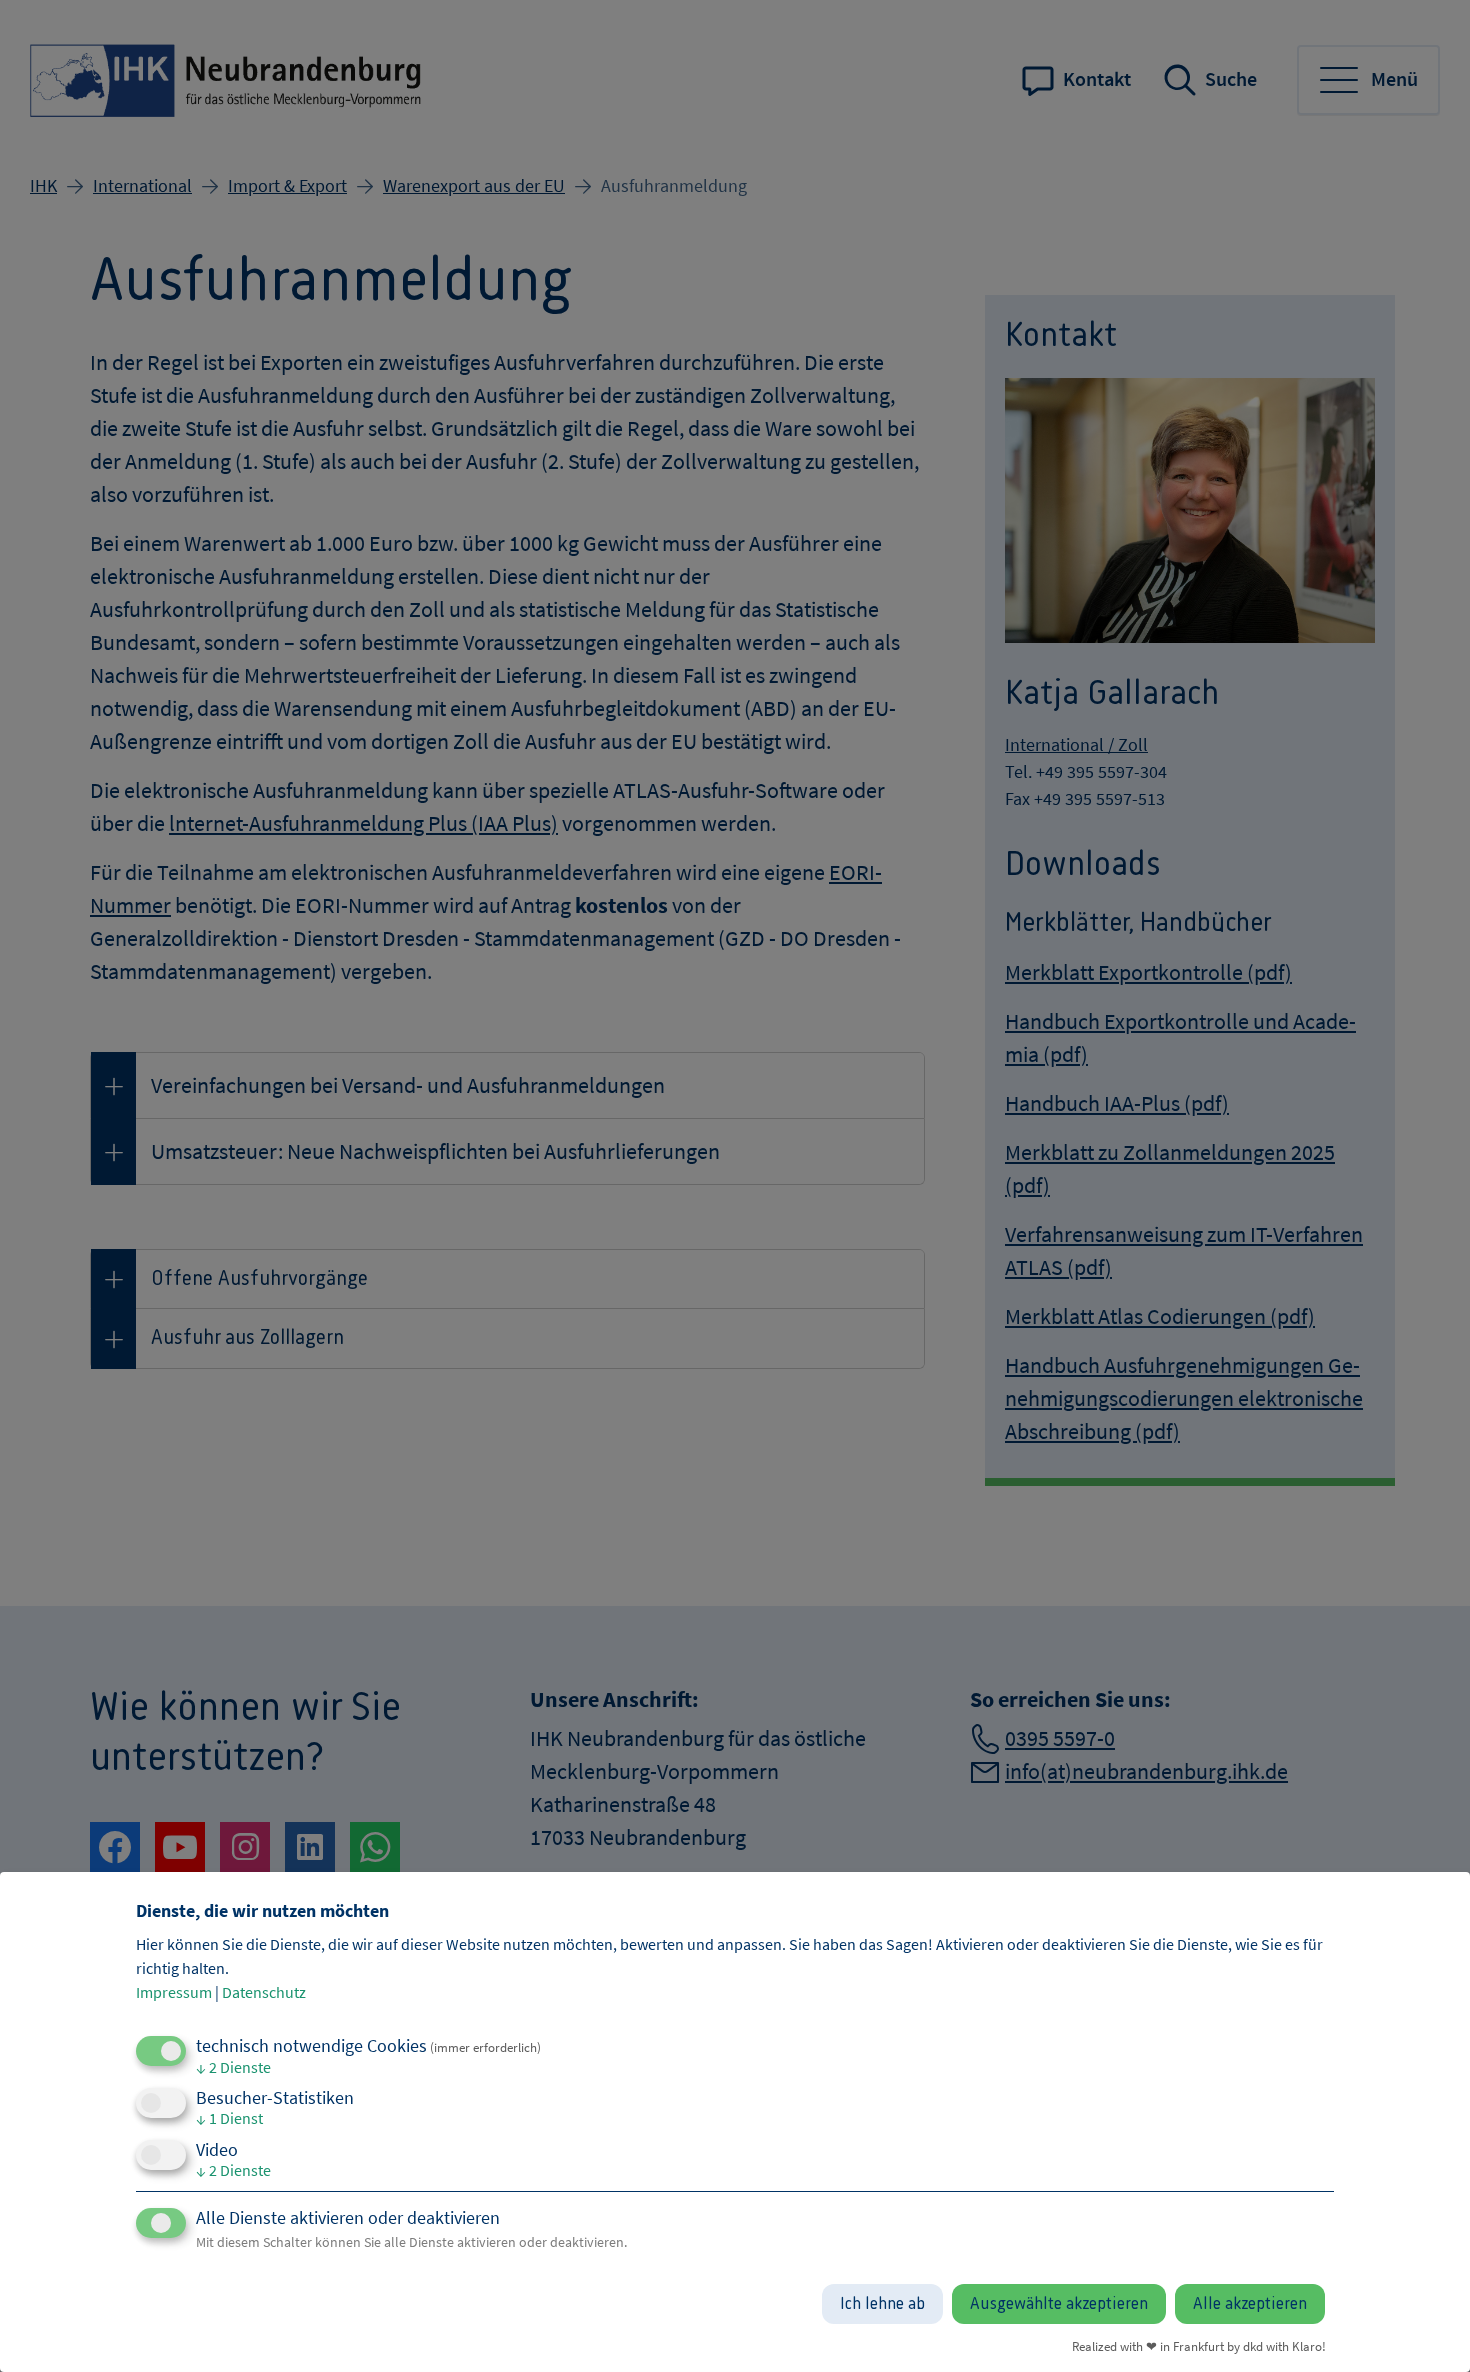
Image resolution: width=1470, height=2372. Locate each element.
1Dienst (229, 2118)
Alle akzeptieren (1250, 2304)
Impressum (174, 1992)
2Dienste (233, 2067)
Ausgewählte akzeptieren (1059, 2304)
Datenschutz (264, 1992)
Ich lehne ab (882, 2304)
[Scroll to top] (1422, 2324)
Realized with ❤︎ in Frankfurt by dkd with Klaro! (1199, 2346)
